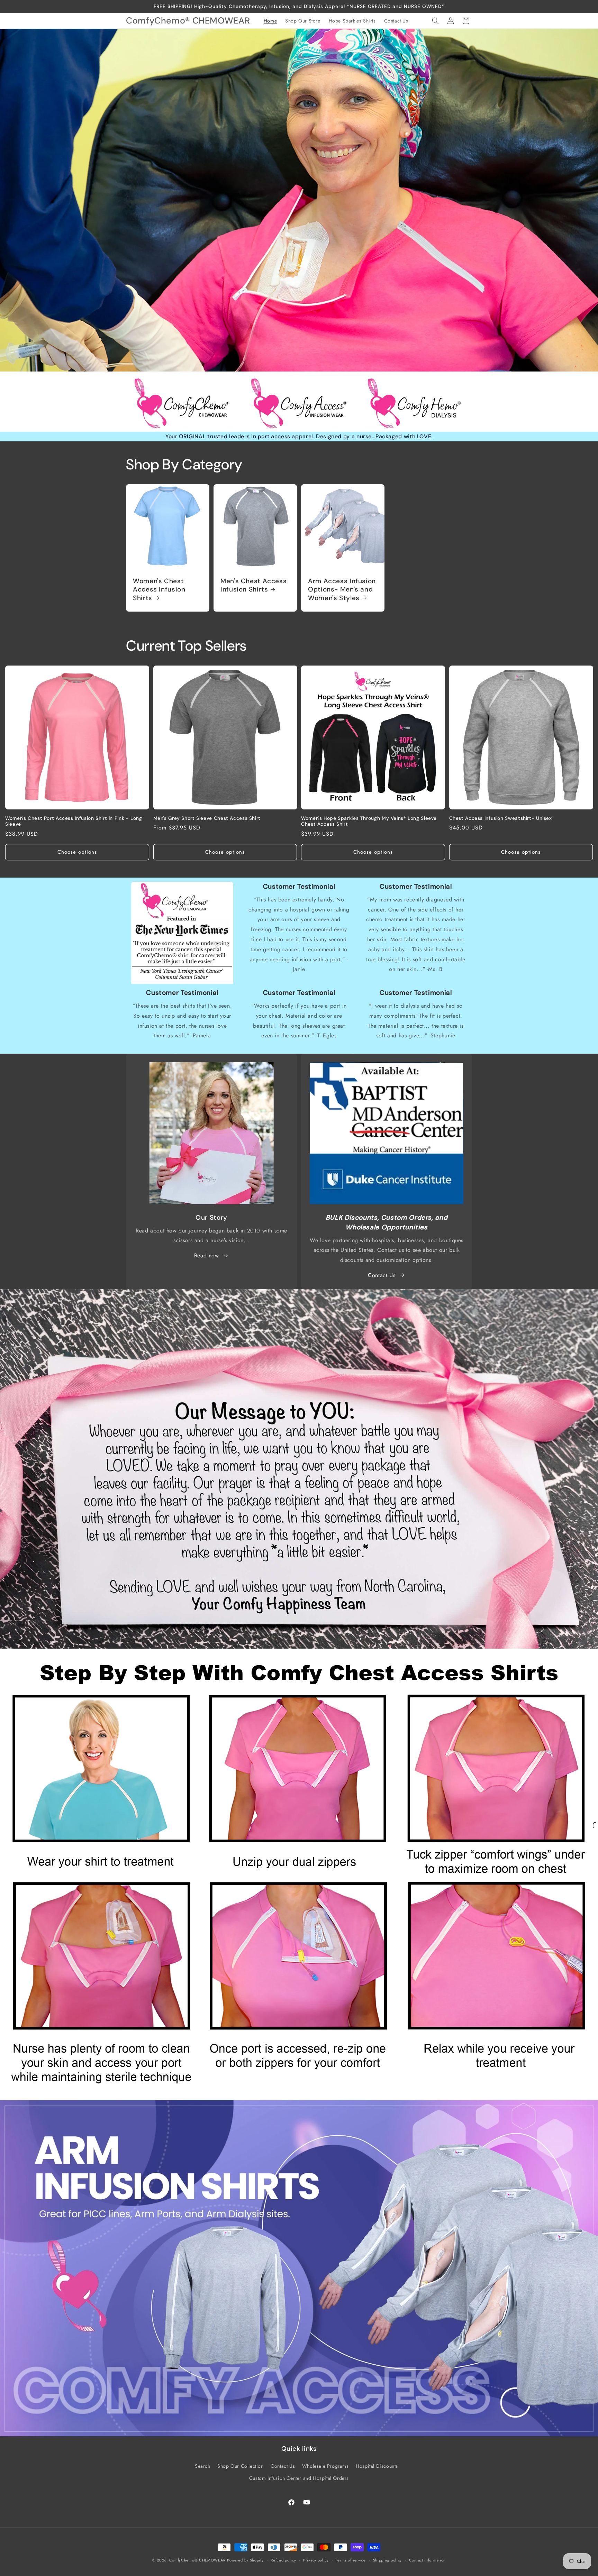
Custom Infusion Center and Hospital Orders (299, 2478)
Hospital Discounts (377, 2466)
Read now (207, 1255)
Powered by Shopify (245, 2560)
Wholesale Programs (325, 2466)
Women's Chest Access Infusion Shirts (159, 590)
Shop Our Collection (240, 2466)
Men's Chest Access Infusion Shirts (253, 585)
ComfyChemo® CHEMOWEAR (197, 2560)
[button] (435, 21)
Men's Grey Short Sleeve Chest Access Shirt (207, 818)
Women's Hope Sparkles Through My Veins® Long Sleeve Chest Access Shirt (369, 821)
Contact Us (382, 1275)
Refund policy (283, 2560)
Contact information (427, 2560)
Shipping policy (388, 2560)
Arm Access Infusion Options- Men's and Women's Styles (342, 590)
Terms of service (351, 2560)
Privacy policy (316, 2560)
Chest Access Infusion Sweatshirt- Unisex (501, 818)
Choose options (77, 852)
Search (203, 2466)
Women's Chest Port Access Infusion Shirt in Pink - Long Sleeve (74, 821)
